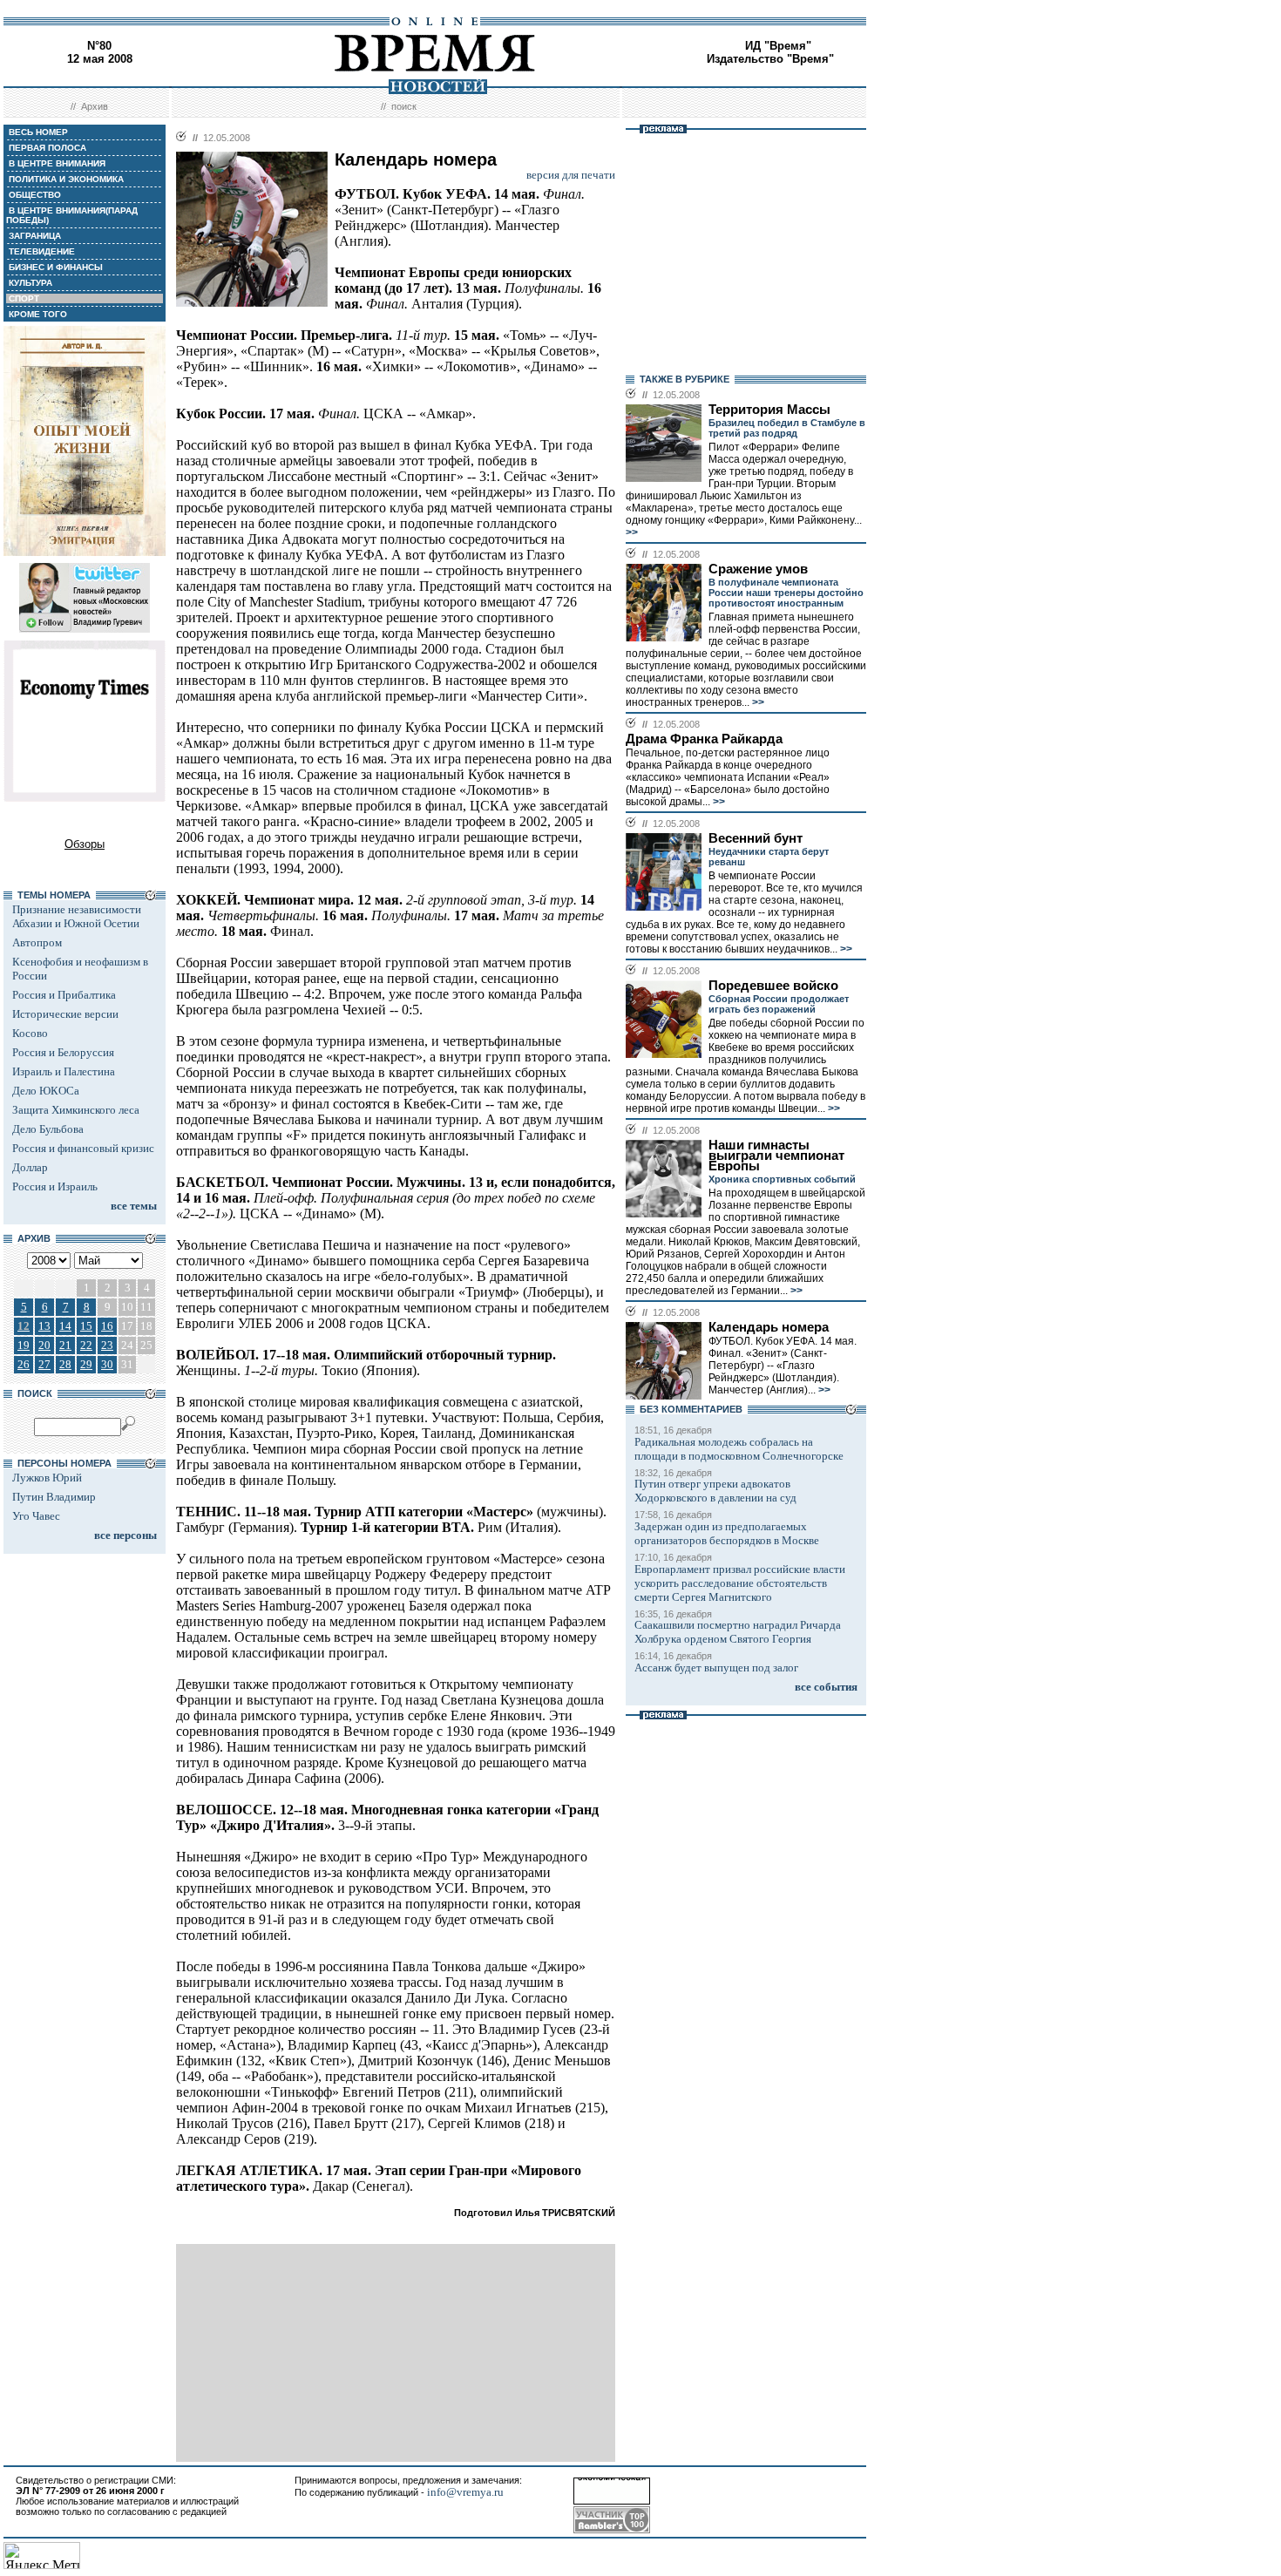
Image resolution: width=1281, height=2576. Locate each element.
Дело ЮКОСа (46, 1091)
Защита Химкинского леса (76, 1110)
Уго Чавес (36, 1516)
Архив (95, 106)
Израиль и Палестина (64, 1071)
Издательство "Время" (770, 59)
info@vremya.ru (465, 2492)
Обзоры (85, 844)
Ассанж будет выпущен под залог (716, 1668)
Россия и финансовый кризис (83, 1148)
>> (632, 532)
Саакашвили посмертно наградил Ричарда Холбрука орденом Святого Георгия (738, 1632)
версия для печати (571, 175)
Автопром (37, 942)
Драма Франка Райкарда (704, 739)
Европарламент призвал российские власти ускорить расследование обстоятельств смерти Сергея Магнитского (740, 1583)
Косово (30, 1033)
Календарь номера (769, 1327)
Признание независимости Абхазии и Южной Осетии (77, 916)
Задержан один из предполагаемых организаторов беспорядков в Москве (727, 1533)
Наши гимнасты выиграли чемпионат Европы (776, 1156)
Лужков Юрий (47, 1478)
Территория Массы (769, 410)
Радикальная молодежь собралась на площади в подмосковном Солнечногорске (739, 1449)
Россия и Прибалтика (64, 995)
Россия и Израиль (55, 1186)
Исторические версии (65, 1014)
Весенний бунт (756, 838)
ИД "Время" (778, 46)
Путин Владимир (54, 1497)
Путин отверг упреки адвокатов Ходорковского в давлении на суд (715, 1491)
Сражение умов (758, 569)
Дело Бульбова (48, 1129)
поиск (404, 106)
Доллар (30, 1167)
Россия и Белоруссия (63, 1052)
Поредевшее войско (773, 986)
